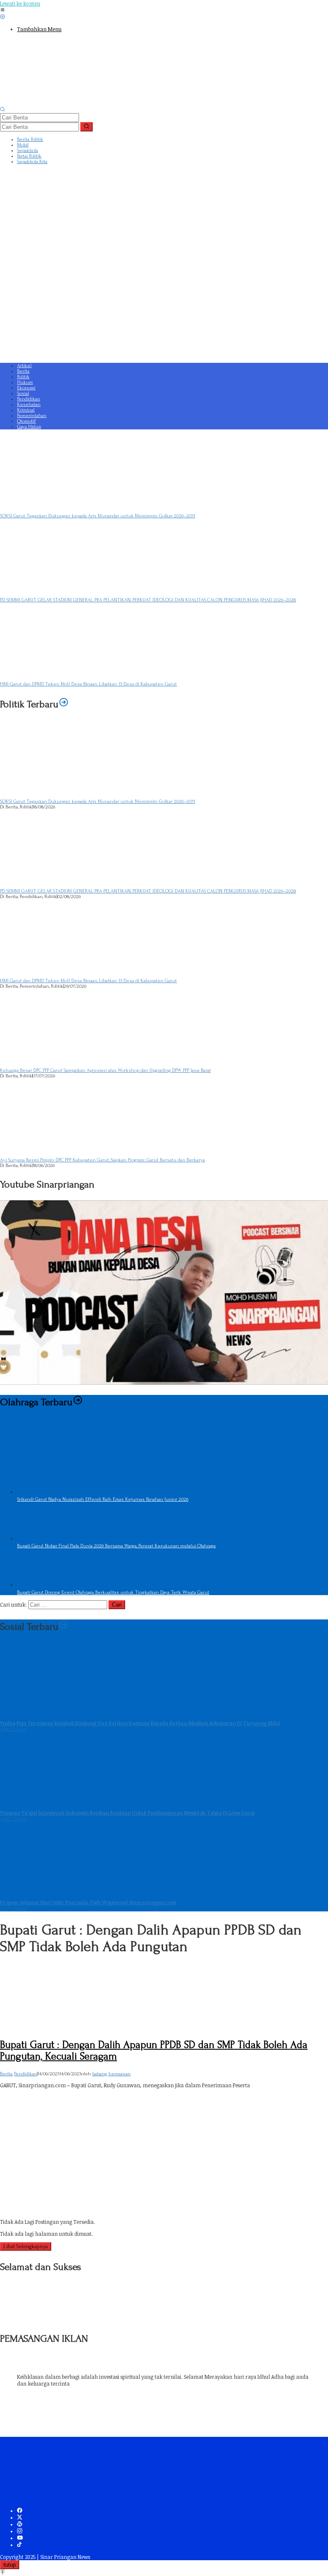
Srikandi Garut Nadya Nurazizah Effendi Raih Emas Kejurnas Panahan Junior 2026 (103, 1499)
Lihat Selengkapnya (26, 2246)
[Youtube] (20, 2538)
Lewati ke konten (20, 3)
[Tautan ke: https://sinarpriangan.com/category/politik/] (64, 704)
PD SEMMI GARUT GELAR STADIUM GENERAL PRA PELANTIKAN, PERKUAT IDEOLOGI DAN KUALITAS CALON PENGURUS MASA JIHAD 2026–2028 (148, 600)
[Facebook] (20, 2511)
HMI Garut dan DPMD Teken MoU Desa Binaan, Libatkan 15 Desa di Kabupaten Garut (88, 684)
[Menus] (3, 10)
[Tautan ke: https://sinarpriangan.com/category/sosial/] (64, 1626)
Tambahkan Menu (39, 29)
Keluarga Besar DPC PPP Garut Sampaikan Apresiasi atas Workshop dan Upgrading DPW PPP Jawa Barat (105, 1070)
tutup (10, 2565)
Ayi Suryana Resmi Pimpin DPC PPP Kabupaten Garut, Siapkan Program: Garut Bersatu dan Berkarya (102, 1160)
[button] (86, 127)
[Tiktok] (19, 2545)
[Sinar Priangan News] (64, 103)
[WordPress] (20, 2524)
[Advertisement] (164, 298)
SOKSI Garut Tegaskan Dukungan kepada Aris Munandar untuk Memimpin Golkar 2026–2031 (98, 516)
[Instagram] (20, 2531)
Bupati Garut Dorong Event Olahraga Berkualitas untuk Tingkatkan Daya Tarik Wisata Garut (113, 1592)
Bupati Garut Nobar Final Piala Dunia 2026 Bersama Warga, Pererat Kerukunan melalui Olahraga (116, 1546)
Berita (6, 2074)
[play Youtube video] (164, 1292)
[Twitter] (20, 2518)
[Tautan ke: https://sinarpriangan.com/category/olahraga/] (78, 1402)
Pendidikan (26, 2074)
